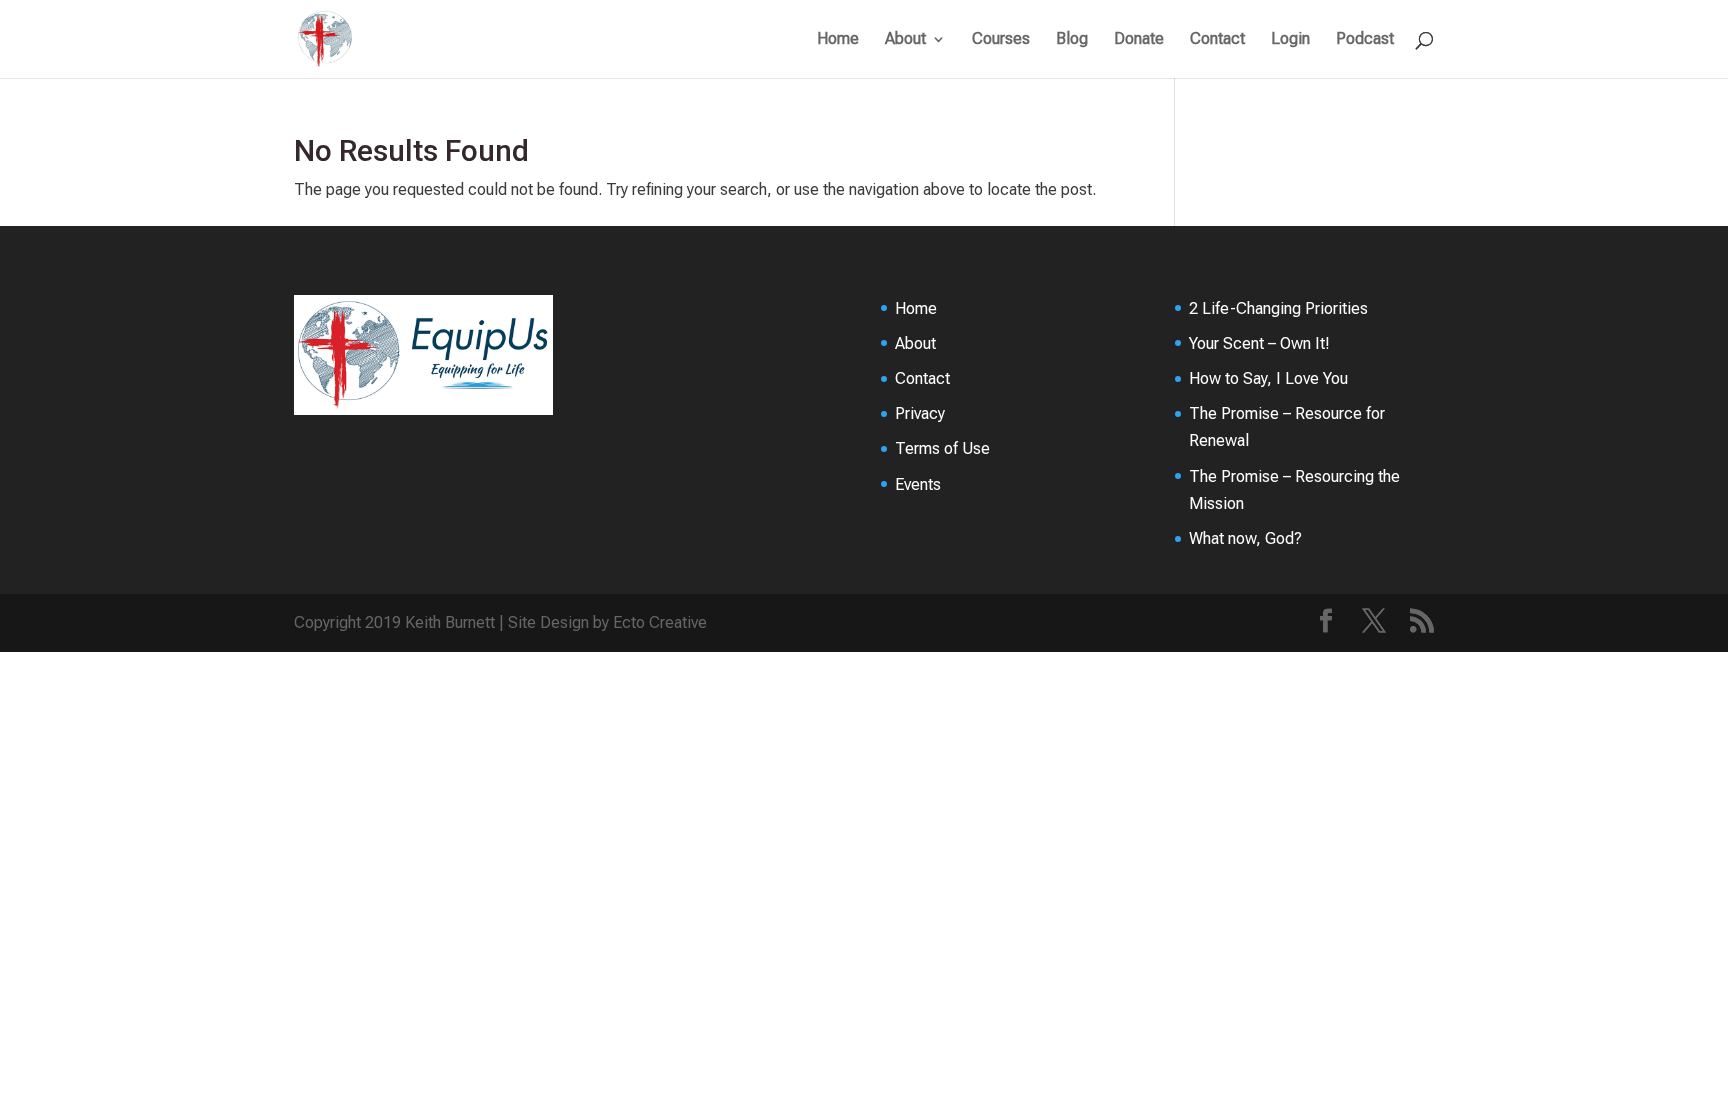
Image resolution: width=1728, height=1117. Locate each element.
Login (1290, 40)
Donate (1139, 40)
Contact (1217, 40)
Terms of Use (942, 448)
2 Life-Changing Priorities (1278, 308)
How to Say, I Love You (1268, 378)
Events (918, 484)
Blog (1072, 40)
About (905, 40)
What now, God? (1245, 538)
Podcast (1365, 40)
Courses (1001, 40)
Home (838, 40)
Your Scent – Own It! (1259, 343)
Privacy (920, 413)
